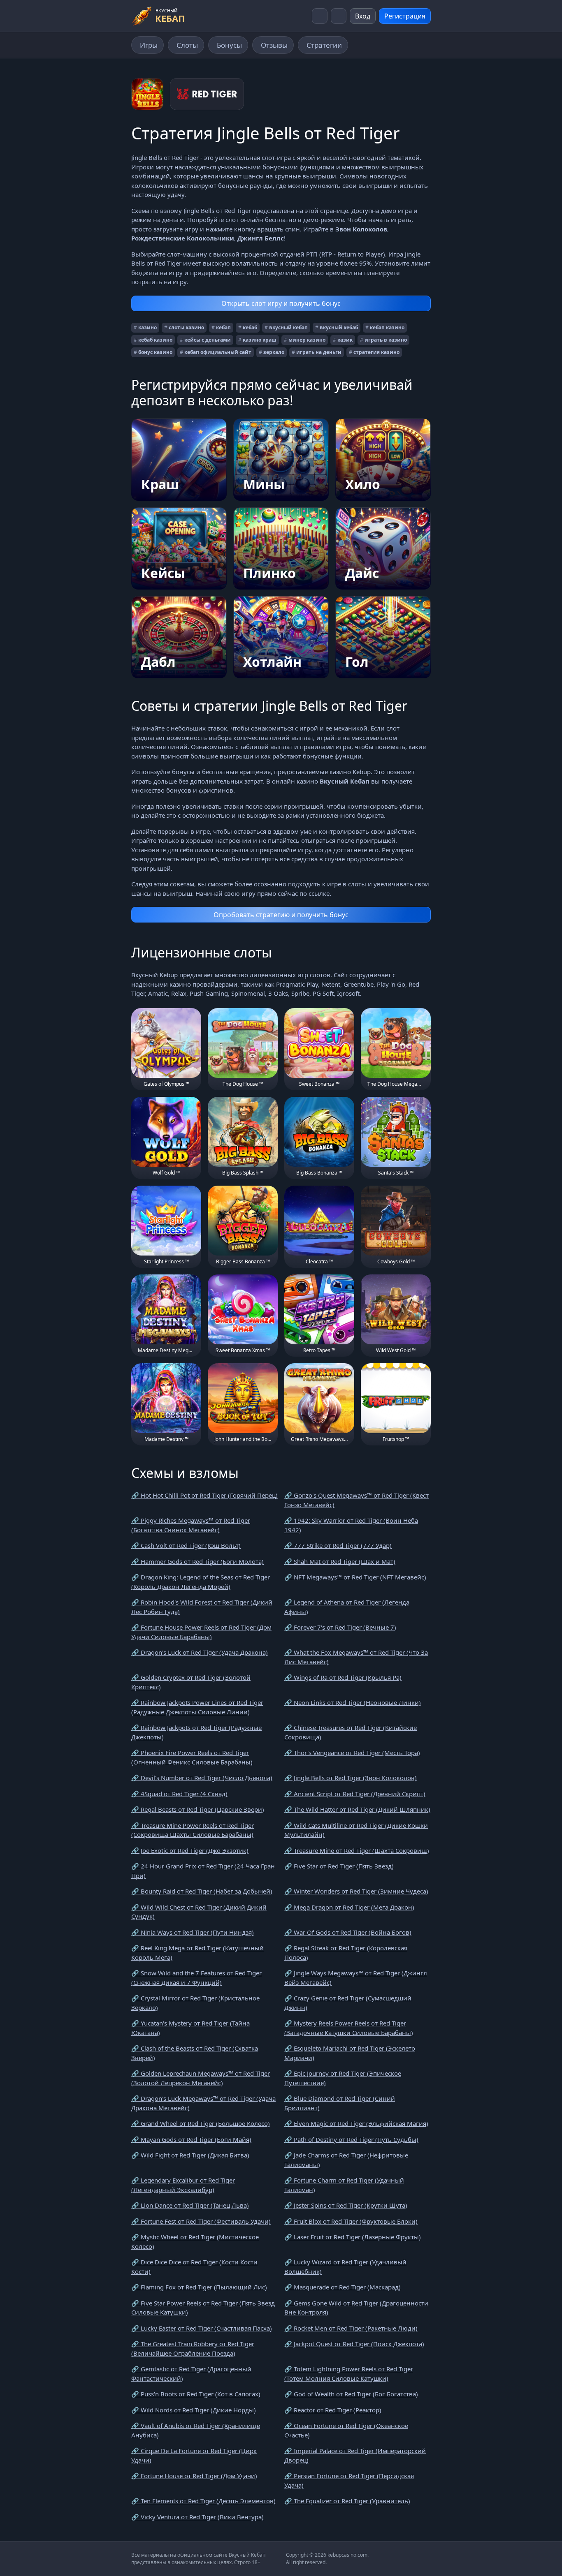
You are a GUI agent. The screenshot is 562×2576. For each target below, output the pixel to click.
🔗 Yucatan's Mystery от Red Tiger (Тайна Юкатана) (190, 2028)
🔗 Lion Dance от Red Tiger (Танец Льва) (190, 2205)
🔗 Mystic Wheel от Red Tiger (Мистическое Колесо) (195, 2242)
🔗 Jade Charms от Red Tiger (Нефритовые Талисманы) (346, 2160)
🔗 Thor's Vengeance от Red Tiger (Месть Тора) (352, 1753)
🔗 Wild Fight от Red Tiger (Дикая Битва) (190, 2155)
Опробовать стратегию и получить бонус (281, 915)
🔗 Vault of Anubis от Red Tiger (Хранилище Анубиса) (196, 2430)
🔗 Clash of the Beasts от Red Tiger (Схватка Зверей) (195, 2053)
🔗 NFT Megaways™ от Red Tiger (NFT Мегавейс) (355, 1577)
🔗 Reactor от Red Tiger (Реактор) (333, 2410)
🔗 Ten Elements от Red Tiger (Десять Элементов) (203, 2501)
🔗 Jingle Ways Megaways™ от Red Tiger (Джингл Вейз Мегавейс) (356, 1978)
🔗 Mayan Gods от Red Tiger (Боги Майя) (191, 2139)
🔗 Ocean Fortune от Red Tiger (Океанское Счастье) (346, 2430)
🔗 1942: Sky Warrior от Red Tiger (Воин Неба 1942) (351, 1525)
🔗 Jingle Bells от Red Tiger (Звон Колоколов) (351, 1778)
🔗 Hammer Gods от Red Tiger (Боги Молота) (197, 1561)
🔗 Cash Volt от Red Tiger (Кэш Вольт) (186, 1545)
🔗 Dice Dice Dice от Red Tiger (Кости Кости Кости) (194, 2267)
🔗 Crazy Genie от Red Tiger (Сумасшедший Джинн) (348, 2003)
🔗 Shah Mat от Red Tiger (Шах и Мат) (340, 1561)
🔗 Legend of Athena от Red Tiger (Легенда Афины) (347, 1607)
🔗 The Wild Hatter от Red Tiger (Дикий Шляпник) (357, 1809)
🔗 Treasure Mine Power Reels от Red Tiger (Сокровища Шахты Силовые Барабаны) (193, 1830)
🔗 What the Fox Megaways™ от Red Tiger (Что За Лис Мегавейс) (356, 1657)
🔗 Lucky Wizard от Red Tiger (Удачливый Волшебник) (345, 2267)
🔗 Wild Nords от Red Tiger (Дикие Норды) (194, 2410)
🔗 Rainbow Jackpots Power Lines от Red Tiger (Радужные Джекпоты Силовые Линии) (197, 1707)
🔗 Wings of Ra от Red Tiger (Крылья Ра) (343, 1677)
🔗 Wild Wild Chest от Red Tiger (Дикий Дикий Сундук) (199, 1912)
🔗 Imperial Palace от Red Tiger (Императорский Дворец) (355, 2455)
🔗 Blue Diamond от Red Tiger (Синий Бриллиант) (340, 2103)
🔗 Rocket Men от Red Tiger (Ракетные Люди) (351, 2328)
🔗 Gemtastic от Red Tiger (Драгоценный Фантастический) (191, 2374)
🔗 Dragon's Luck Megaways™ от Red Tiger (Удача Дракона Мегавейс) (203, 2103)
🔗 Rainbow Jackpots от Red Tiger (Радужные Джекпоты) (196, 1732)
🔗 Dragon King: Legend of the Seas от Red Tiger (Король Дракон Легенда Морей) (201, 1582)
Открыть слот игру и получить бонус (281, 303)
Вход (363, 16)
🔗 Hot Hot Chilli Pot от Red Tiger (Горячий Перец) (204, 1495)
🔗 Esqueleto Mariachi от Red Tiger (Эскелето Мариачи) (350, 2053)
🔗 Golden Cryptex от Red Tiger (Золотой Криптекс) (191, 1682)
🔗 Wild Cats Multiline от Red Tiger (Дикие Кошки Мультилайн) (356, 1830)
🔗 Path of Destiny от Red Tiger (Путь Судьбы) (351, 2139)
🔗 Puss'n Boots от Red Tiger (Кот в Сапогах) (196, 2394)
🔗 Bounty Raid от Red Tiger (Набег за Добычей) (202, 1891)
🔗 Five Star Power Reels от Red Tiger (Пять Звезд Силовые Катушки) (203, 2308)
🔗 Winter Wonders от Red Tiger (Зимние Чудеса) (356, 1891)
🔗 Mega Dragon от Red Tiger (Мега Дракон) (349, 1907)
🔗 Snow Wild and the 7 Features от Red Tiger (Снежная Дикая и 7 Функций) (196, 1978)
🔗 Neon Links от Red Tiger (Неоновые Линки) (353, 1702)
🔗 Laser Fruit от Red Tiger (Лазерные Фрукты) (353, 2237)
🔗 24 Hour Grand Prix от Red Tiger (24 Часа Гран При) (203, 1871)
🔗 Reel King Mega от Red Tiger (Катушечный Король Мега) (197, 1953)
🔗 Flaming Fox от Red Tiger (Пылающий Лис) (199, 2287)
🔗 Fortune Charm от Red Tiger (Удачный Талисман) (344, 2185)
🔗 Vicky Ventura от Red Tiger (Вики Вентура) (197, 2517)
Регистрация (405, 16)
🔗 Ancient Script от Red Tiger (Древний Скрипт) (355, 1794)
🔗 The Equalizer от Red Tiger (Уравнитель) (347, 2501)
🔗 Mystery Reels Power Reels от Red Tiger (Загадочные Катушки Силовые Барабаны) (349, 2028)
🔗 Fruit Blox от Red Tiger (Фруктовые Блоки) (351, 2221)
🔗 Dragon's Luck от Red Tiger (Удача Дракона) (200, 1652)
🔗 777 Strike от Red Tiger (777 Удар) (338, 1545)
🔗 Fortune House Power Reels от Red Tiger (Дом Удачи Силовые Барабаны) (201, 1632)
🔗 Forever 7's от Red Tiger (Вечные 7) (340, 1627)
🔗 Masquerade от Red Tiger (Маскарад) (343, 2287)
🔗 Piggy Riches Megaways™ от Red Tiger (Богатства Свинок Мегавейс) (191, 1525)
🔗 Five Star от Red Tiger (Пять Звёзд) (339, 1866)
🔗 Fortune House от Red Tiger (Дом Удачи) (194, 2476)
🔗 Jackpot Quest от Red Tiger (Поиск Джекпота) (354, 2344)
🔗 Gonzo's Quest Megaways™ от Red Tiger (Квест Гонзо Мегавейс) (356, 1500)
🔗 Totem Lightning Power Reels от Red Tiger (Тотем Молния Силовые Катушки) (349, 2374)
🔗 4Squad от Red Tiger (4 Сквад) (179, 1794)
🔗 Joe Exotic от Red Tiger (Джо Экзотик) (190, 1850)
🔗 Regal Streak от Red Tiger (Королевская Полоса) (346, 1953)
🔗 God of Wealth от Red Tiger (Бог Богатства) (351, 2394)
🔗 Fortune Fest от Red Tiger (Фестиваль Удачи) (201, 2221)
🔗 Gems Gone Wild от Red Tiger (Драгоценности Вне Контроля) (356, 2308)
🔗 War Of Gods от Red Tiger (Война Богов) (348, 1932)
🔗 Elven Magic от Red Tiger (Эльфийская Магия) (356, 2123)
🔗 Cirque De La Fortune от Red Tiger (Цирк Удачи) (194, 2455)
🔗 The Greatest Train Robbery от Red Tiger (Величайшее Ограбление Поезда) (193, 2348)
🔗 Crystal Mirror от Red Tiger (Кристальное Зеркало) (195, 2003)
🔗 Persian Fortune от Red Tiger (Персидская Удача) (349, 2480)
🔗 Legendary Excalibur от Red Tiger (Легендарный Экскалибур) (183, 2185)
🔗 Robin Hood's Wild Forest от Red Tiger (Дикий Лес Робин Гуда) (202, 1607)
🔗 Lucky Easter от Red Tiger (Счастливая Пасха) (202, 2328)
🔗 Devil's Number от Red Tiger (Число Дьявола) (202, 1778)
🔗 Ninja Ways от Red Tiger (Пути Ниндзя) (193, 1932)
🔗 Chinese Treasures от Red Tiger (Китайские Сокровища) (351, 1732)
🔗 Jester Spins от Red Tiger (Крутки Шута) (346, 2205)
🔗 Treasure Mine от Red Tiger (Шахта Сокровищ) (357, 1850)
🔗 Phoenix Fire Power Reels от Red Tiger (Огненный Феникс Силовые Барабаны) (192, 1757)
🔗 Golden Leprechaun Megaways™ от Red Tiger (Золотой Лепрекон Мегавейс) (201, 2078)
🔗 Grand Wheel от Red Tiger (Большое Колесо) (201, 2123)
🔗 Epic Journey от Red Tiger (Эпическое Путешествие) (343, 2078)
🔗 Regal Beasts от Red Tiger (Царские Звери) (198, 1809)
